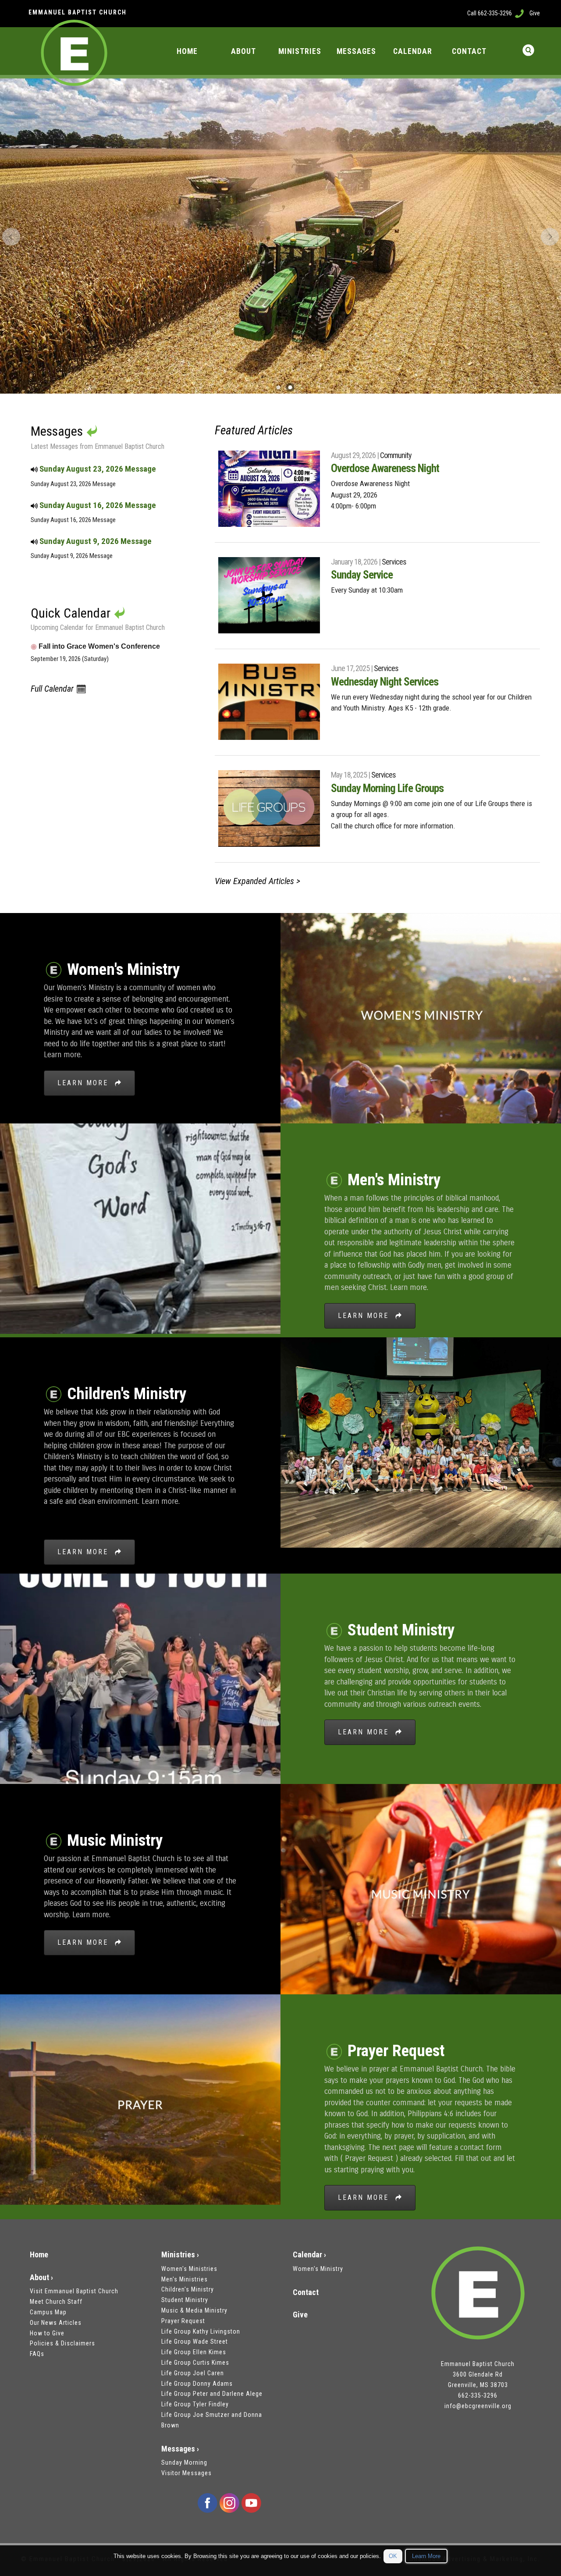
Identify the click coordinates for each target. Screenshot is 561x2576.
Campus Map (48, 2312)
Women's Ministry (318, 2269)
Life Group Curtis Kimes (195, 2363)
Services (394, 562)
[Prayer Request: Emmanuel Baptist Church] (140, 2098)
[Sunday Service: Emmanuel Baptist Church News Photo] (269, 595)
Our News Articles (56, 2323)
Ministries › (180, 2254)
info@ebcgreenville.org (478, 2406)
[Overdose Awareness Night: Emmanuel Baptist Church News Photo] (269, 489)
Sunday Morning (184, 2462)
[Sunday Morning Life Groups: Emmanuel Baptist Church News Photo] (269, 808)
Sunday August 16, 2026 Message (97, 505)
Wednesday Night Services (385, 682)
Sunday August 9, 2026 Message (95, 541)
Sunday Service (362, 575)
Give (535, 13)
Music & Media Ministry (194, 2310)
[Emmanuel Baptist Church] (478, 2294)
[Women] (421, 1017)
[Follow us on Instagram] (229, 2503)
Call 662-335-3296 (490, 13)
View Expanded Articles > (257, 881)
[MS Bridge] (278, 387)
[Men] (140, 1228)
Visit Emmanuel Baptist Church (74, 2291)
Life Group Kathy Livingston (201, 2331)
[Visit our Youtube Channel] (251, 2503)
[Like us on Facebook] (207, 2503)
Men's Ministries (185, 2279)
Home (39, 2254)
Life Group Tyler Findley (195, 2404)
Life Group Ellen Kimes (194, 2352)
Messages (58, 431)
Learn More (426, 2556)
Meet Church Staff (56, 2302)
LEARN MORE (86, 1083)
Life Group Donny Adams (197, 2384)
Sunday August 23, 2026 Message (97, 469)
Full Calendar (53, 689)
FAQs (37, 2354)
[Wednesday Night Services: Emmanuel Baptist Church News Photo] (269, 702)
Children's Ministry (188, 2289)
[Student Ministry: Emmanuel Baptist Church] (140, 1678)
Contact (306, 2292)
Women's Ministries (189, 2269)
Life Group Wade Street (195, 2341)
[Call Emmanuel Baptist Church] (519, 13)
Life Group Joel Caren (193, 2373)
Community (396, 455)
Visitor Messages (186, 2473)
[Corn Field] (290, 387)
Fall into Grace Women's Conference (95, 646)
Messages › (180, 2449)
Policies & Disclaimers (62, 2343)
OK (393, 2556)
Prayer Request (183, 2321)
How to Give (47, 2333)
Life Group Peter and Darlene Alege (212, 2394)
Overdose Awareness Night (385, 468)
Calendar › (309, 2254)
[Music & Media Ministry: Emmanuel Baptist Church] (421, 1888)
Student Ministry (185, 2300)
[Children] (421, 1441)
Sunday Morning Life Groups (387, 788)
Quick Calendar (71, 613)
